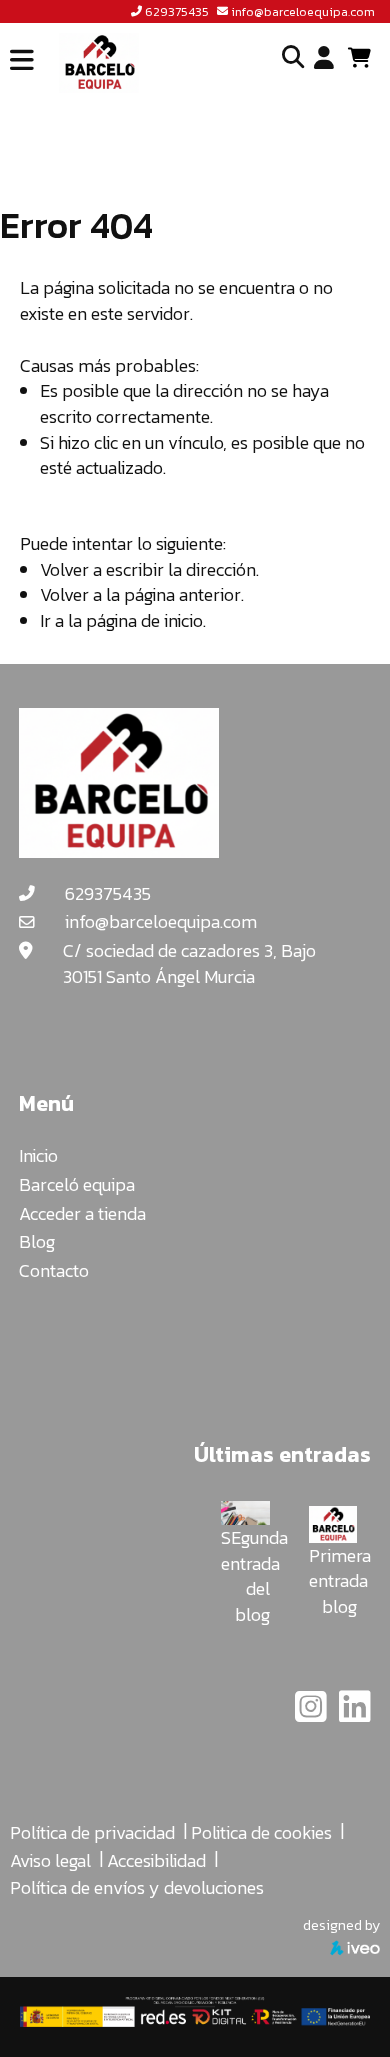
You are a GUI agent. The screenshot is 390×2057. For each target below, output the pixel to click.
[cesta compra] (366, 58)
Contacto (54, 1270)
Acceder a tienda (82, 1213)
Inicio (38, 1155)
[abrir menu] (22, 60)
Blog (37, 1241)
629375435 (177, 11)
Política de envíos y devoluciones (137, 1887)
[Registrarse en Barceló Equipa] (324, 59)
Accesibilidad (156, 1860)
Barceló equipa (77, 1184)
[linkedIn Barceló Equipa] (355, 1713)
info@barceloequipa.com (303, 11)
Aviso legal (50, 1860)
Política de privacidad (92, 1832)
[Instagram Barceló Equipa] (313, 1713)
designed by (341, 1925)
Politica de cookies (261, 1832)
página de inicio (144, 620)
